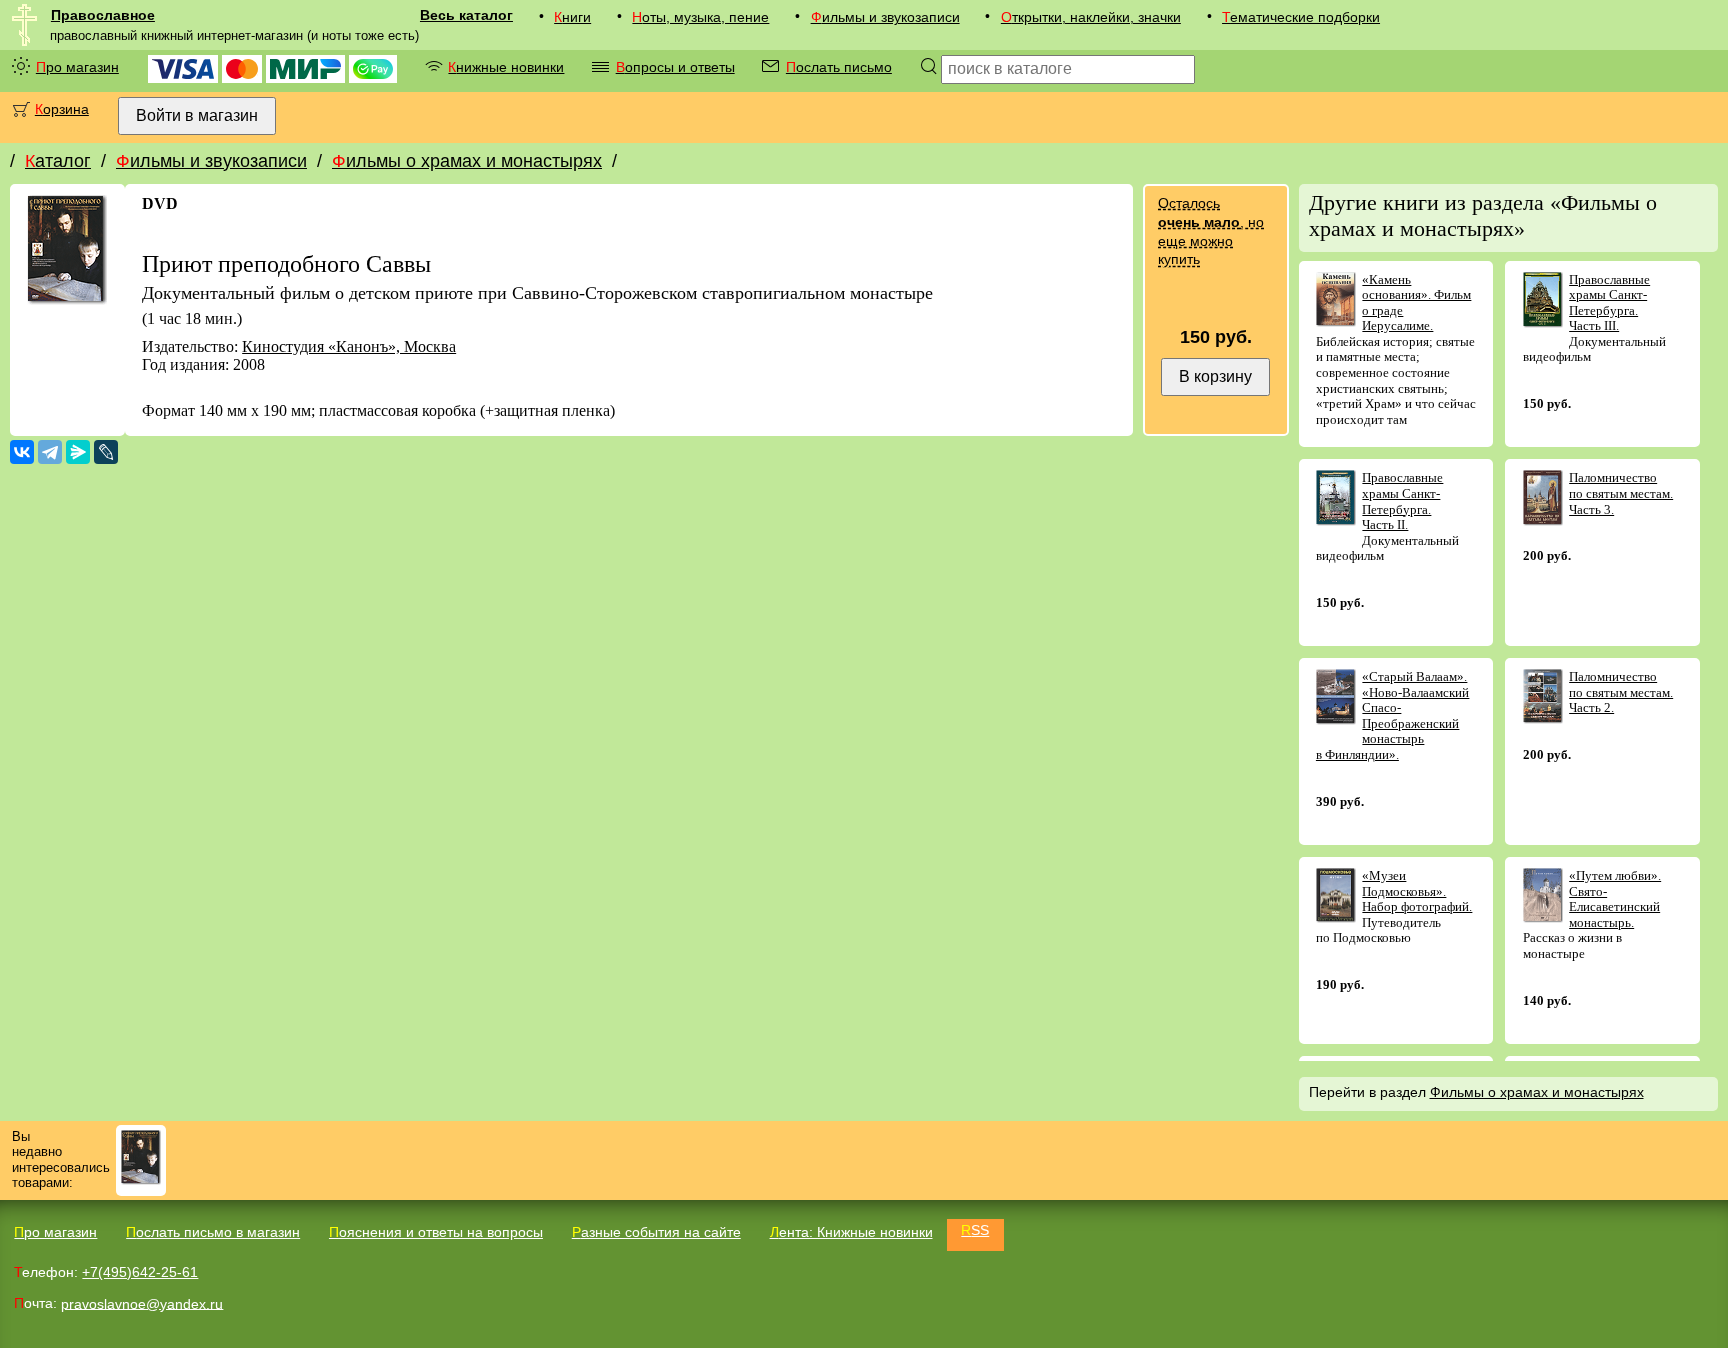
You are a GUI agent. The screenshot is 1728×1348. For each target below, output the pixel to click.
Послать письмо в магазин (213, 1232)
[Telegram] (50, 452)
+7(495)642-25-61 (140, 1272)
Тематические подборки (1301, 17)
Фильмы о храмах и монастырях (467, 161)
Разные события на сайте (656, 1232)
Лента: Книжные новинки (851, 1232)
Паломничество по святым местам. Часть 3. (1621, 493)
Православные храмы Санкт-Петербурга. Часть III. (1609, 303)
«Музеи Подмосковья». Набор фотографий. (1417, 891)
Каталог (58, 161)
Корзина (62, 109)
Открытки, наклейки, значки (1091, 17)
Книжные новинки (506, 67)
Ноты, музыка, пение (700, 17)
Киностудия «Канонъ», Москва (349, 346)
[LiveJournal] (106, 452)
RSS (975, 1230)
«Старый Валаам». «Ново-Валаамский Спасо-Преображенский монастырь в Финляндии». (1393, 715)
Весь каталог (466, 15)
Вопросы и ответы (675, 67)
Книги (572, 17)
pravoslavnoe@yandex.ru (142, 1303)
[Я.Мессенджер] (78, 452)
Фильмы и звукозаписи (885, 17)
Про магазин (77, 67)
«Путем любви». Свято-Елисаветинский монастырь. (1615, 899)
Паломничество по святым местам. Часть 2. (1621, 692)
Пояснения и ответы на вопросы (436, 1232)
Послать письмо (839, 67)
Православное (103, 15)
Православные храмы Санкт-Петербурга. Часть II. (1402, 501)
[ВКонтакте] (22, 452)
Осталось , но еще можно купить (1211, 231)
